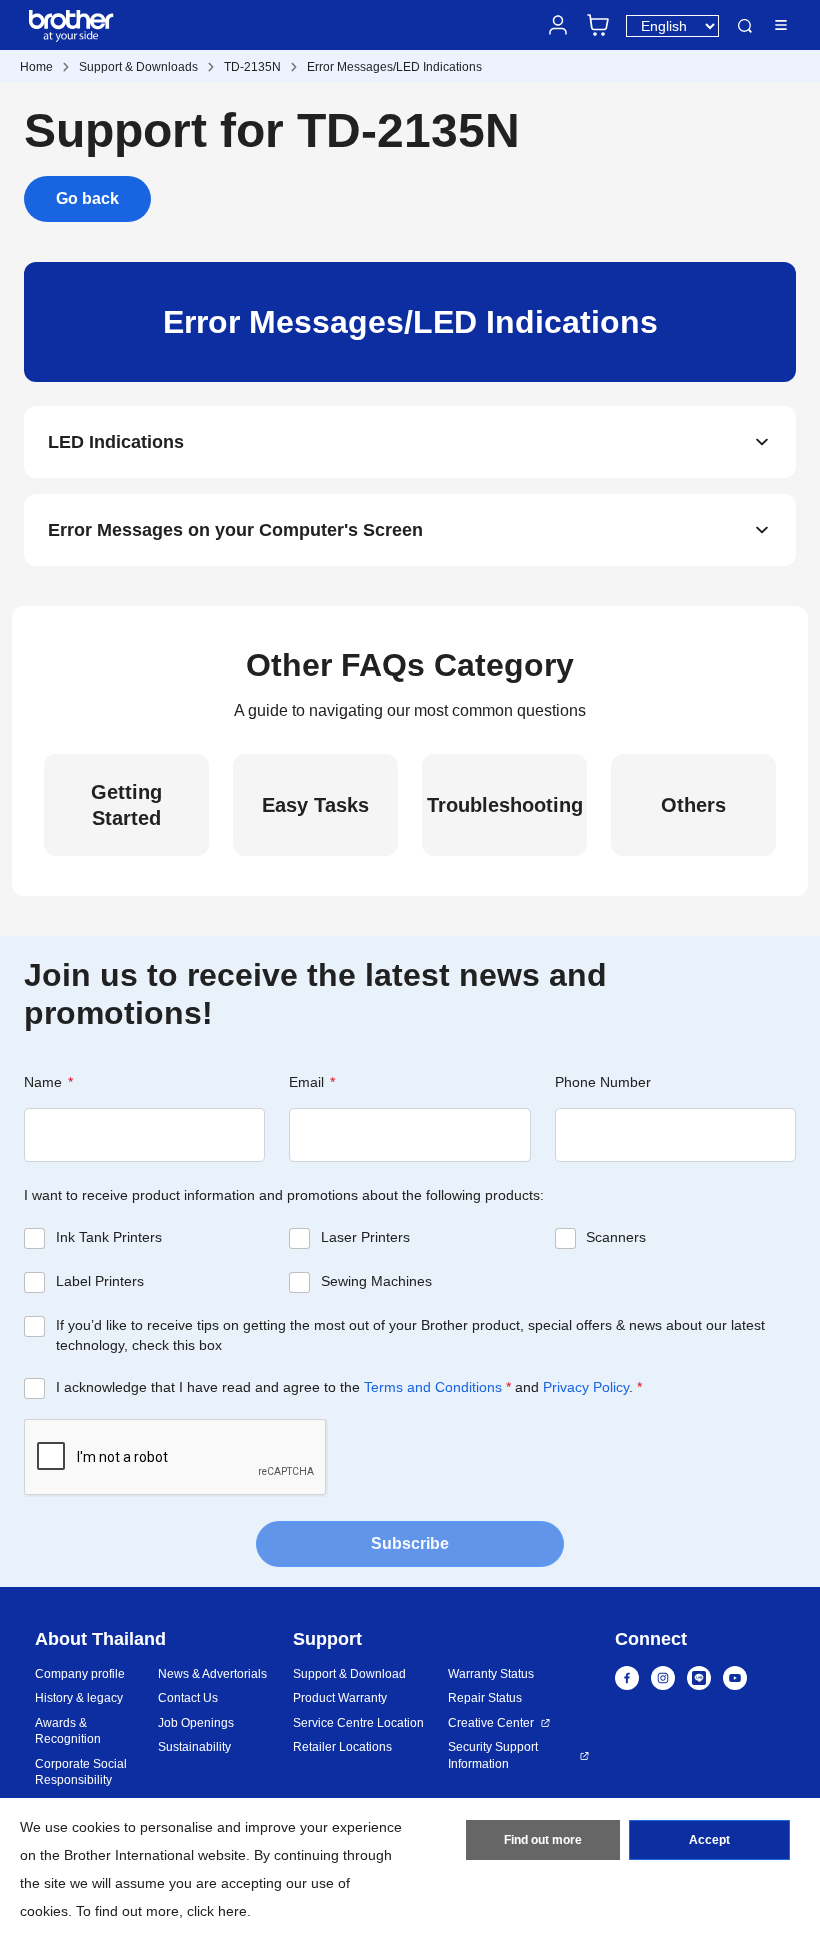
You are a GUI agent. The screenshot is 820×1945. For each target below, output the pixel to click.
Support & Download (349, 1674)
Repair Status (485, 1698)
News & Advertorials (212, 1674)
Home (36, 67)
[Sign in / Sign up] (558, 25)
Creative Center (491, 1723)
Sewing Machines (376, 1281)
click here (217, 1911)
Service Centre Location (358, 1723)
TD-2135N (252, 67)
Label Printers (100, 1281)
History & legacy (79, 1698)
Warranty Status (491, 1674)
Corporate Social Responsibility (81, 1772)
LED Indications (116, 442)
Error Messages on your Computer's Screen (235, 530)
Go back (87, 198)
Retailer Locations (342, 1747)
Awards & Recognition (68, 1731)
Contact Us (188, 1698)
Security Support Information (493, 1755)
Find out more (543, 1840)
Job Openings (196, 1723)
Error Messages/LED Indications (394, 67)
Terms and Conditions (433, 1387)
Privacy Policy (586, 1387)
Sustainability (194, 1747)
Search (745, 26)
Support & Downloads (138, 67)
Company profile (80, 1674)
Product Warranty (340, 1698)
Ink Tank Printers (109, 1237)
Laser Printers (365, 1237)
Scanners (616, 1237)
